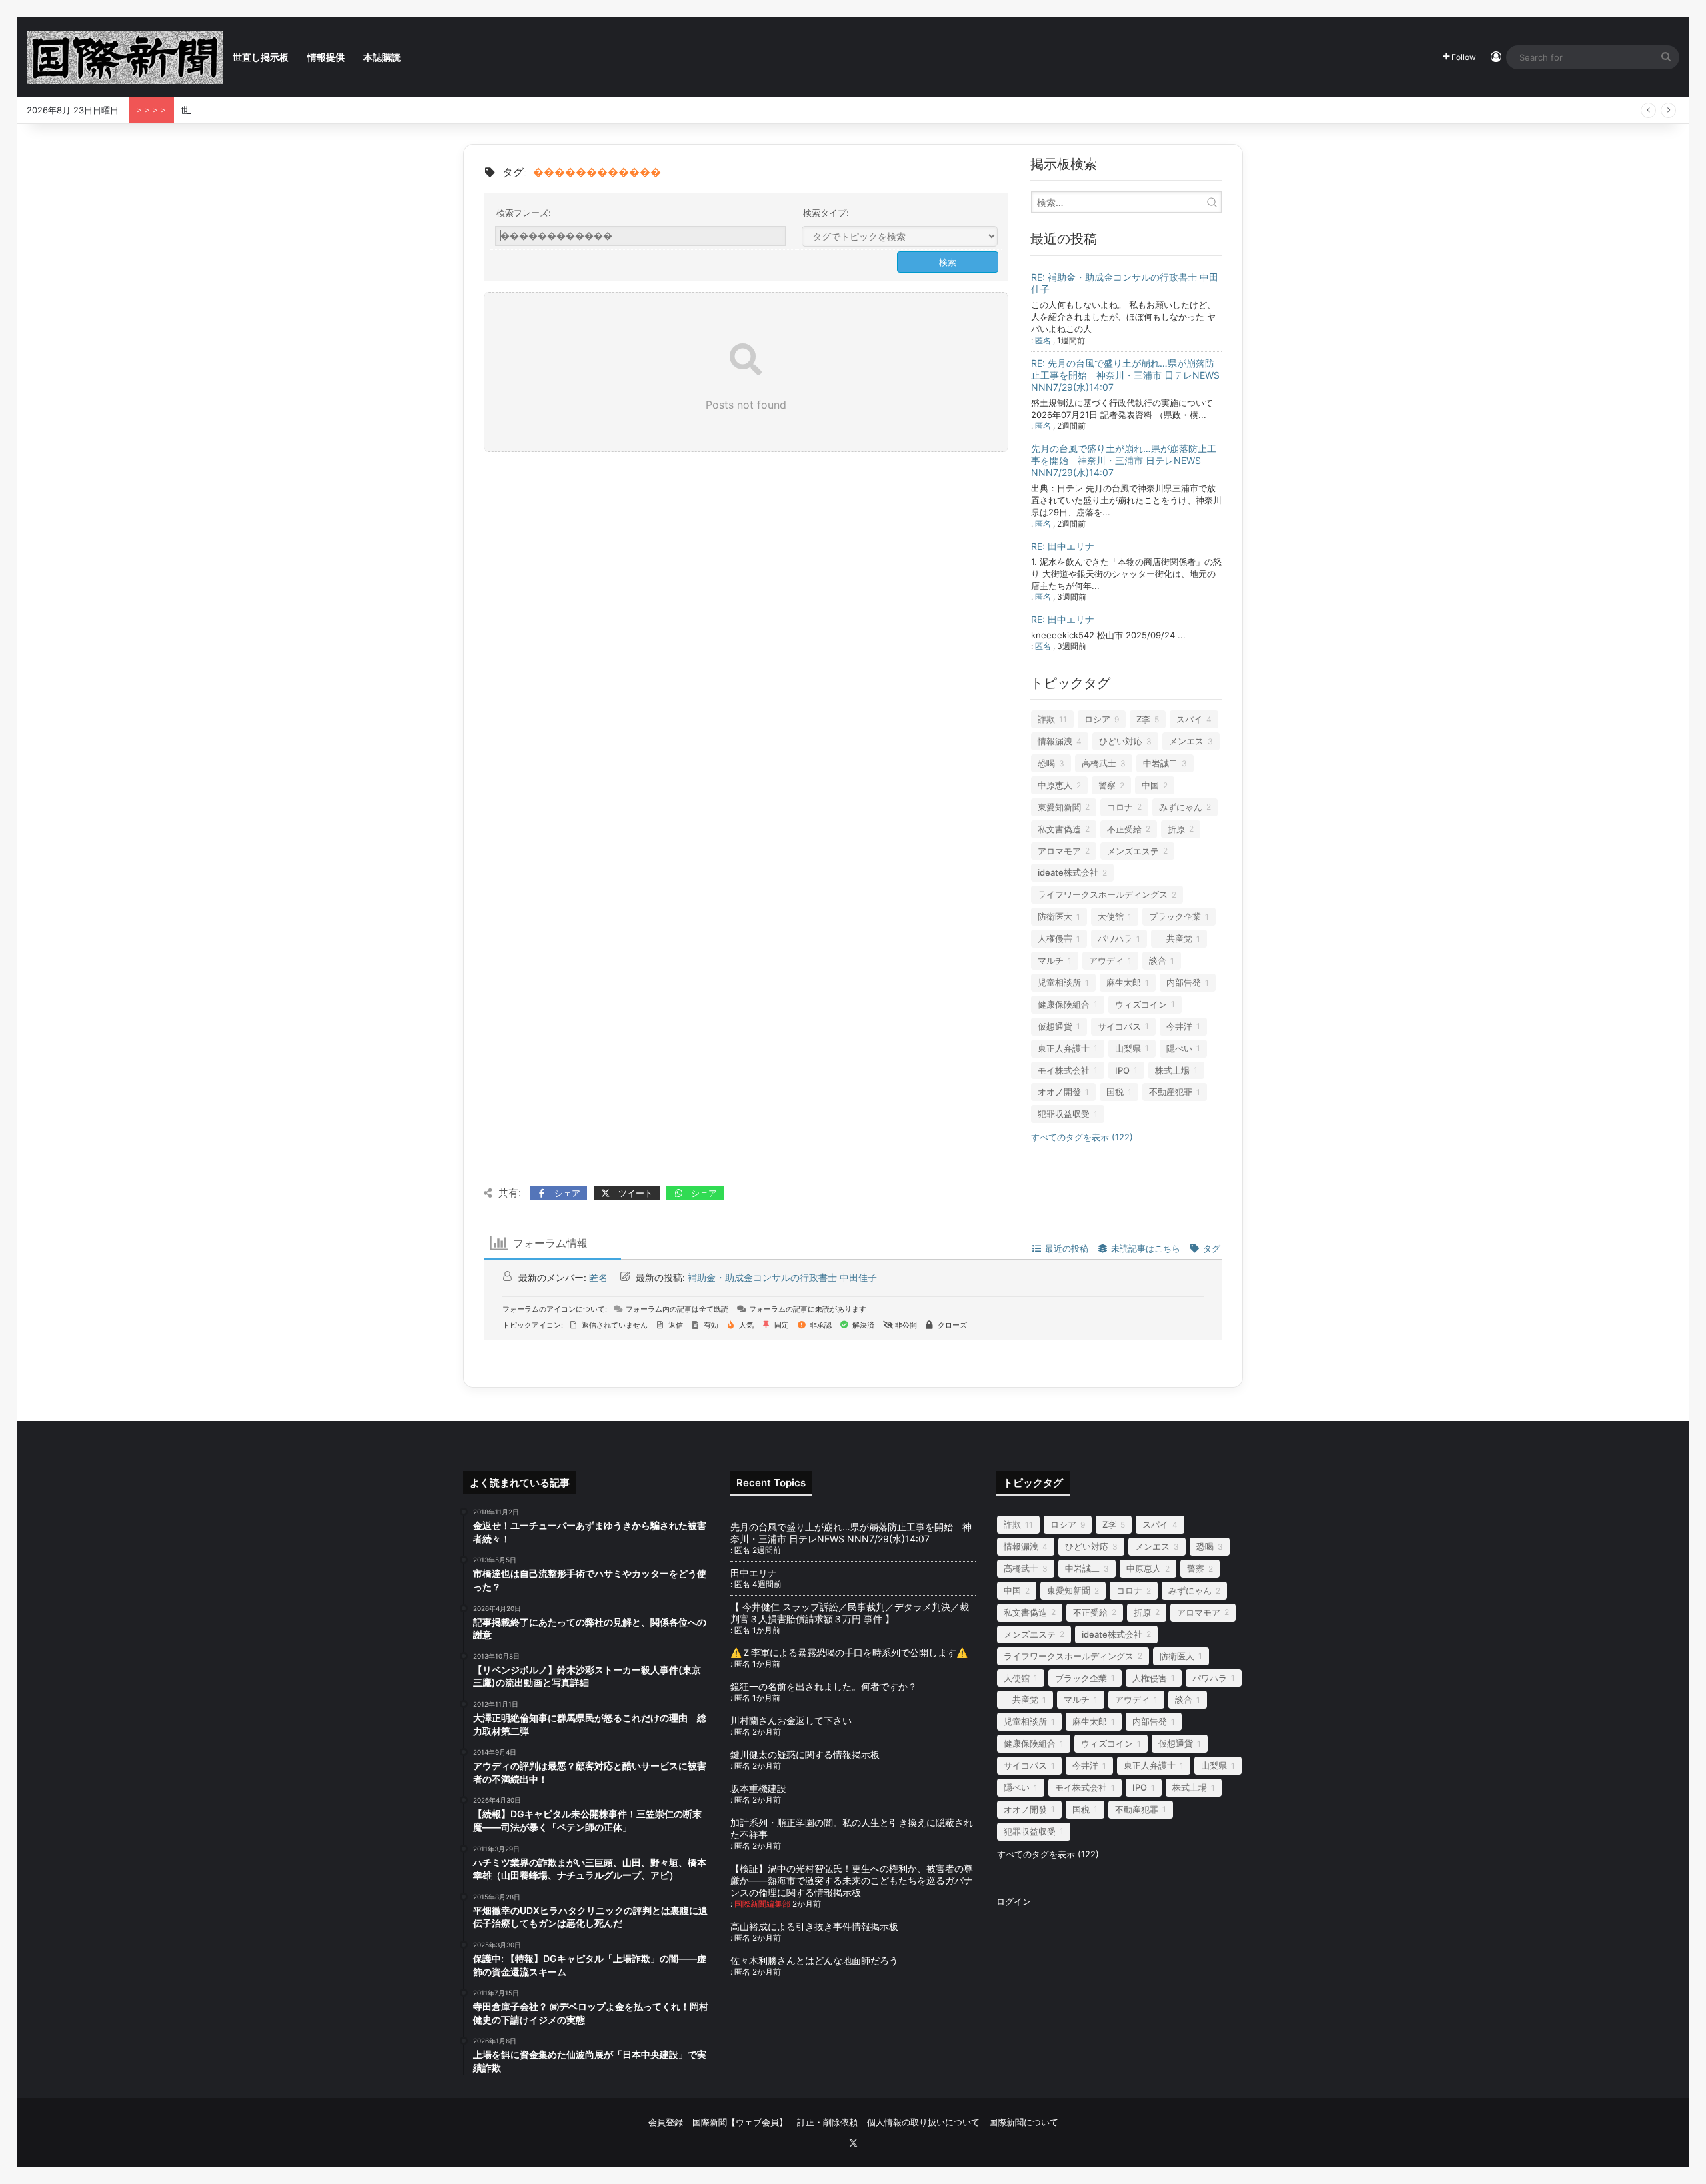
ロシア (1097, 719)
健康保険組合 (1064, 1004)
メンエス (1186, 741)
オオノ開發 (1059, 1092)
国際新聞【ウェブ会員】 (740, 2122)
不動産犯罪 (1171, 1092)
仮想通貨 (1055, 1026)
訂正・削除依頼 (827, 2122)
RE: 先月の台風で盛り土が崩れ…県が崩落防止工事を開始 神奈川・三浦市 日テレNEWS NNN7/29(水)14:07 (1125, 375)
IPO (1122, 1070)
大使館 (1111, 916)
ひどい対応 (1121, 741)
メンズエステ (1133, 851)
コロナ (1120, 807)
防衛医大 (1055, 916)
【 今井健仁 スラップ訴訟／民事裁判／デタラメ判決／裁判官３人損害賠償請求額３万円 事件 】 (850, 1613)
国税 (1115, 1092)
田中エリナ (754, 1573)
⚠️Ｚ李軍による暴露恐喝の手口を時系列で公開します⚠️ (849, 1652)
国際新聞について (1024, 2122)
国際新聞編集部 (762, 1904)
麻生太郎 (1124, 982)
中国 (1150, 785)
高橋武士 (1099, 763)
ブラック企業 (1175, 916)
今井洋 (1179, 1026)
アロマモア (1059, 851)
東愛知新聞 (1059, 807)
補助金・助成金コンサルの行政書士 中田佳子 (782, 1277)
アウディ (1106, 960)
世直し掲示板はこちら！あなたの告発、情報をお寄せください (302, 110)
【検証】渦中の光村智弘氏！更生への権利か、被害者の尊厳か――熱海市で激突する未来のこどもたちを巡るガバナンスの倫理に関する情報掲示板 (852, 1880)
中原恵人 (1055, 785)
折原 (1176, 829)
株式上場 (1172, 1070)
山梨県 (1128, 1048)
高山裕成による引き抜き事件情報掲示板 (814, 1926)
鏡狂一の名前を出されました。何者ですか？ (824, 1686)
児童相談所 (1059, 982)
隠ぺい (1179, 1048)
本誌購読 (382, 57)
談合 (1158, 960)
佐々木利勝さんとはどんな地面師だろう (828, 1960)
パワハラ (1115, 938)
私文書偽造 (1059, 829)
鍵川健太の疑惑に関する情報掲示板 (805, 1754)
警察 (1107, 785)
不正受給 (1124, 829)
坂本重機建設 (758, 1788)
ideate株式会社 (1068, 872)
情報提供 (326, 57)
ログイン (1014, 1901)
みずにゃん (1181, 807)
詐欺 (1046, 719)
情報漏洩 (1055, 741)
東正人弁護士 (1064, 1048)
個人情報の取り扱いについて (923, 2122)
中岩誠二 (1160, 763)
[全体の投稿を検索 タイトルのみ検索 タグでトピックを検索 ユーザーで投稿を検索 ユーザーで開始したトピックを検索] (900, 237)
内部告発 (1184, 982)
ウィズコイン (1141, 1004)
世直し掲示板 (261, 57)
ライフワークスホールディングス (1103, 894)
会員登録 (666, 2122)
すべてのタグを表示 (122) (1082, 1137)
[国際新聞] (125, 57)
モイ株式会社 (1064, 1070)
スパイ (1189, 719)
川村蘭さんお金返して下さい (791, 1720)
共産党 (1175, 938)
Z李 (1143, 719)
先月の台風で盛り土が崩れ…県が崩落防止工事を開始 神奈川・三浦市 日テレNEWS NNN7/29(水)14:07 (1124, 460)
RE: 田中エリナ (1063, 546)
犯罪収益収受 (1064, 1114)
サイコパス (1119, 1026)
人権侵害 (1055, 938)
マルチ (1051, 960)
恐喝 (1046, 763)
